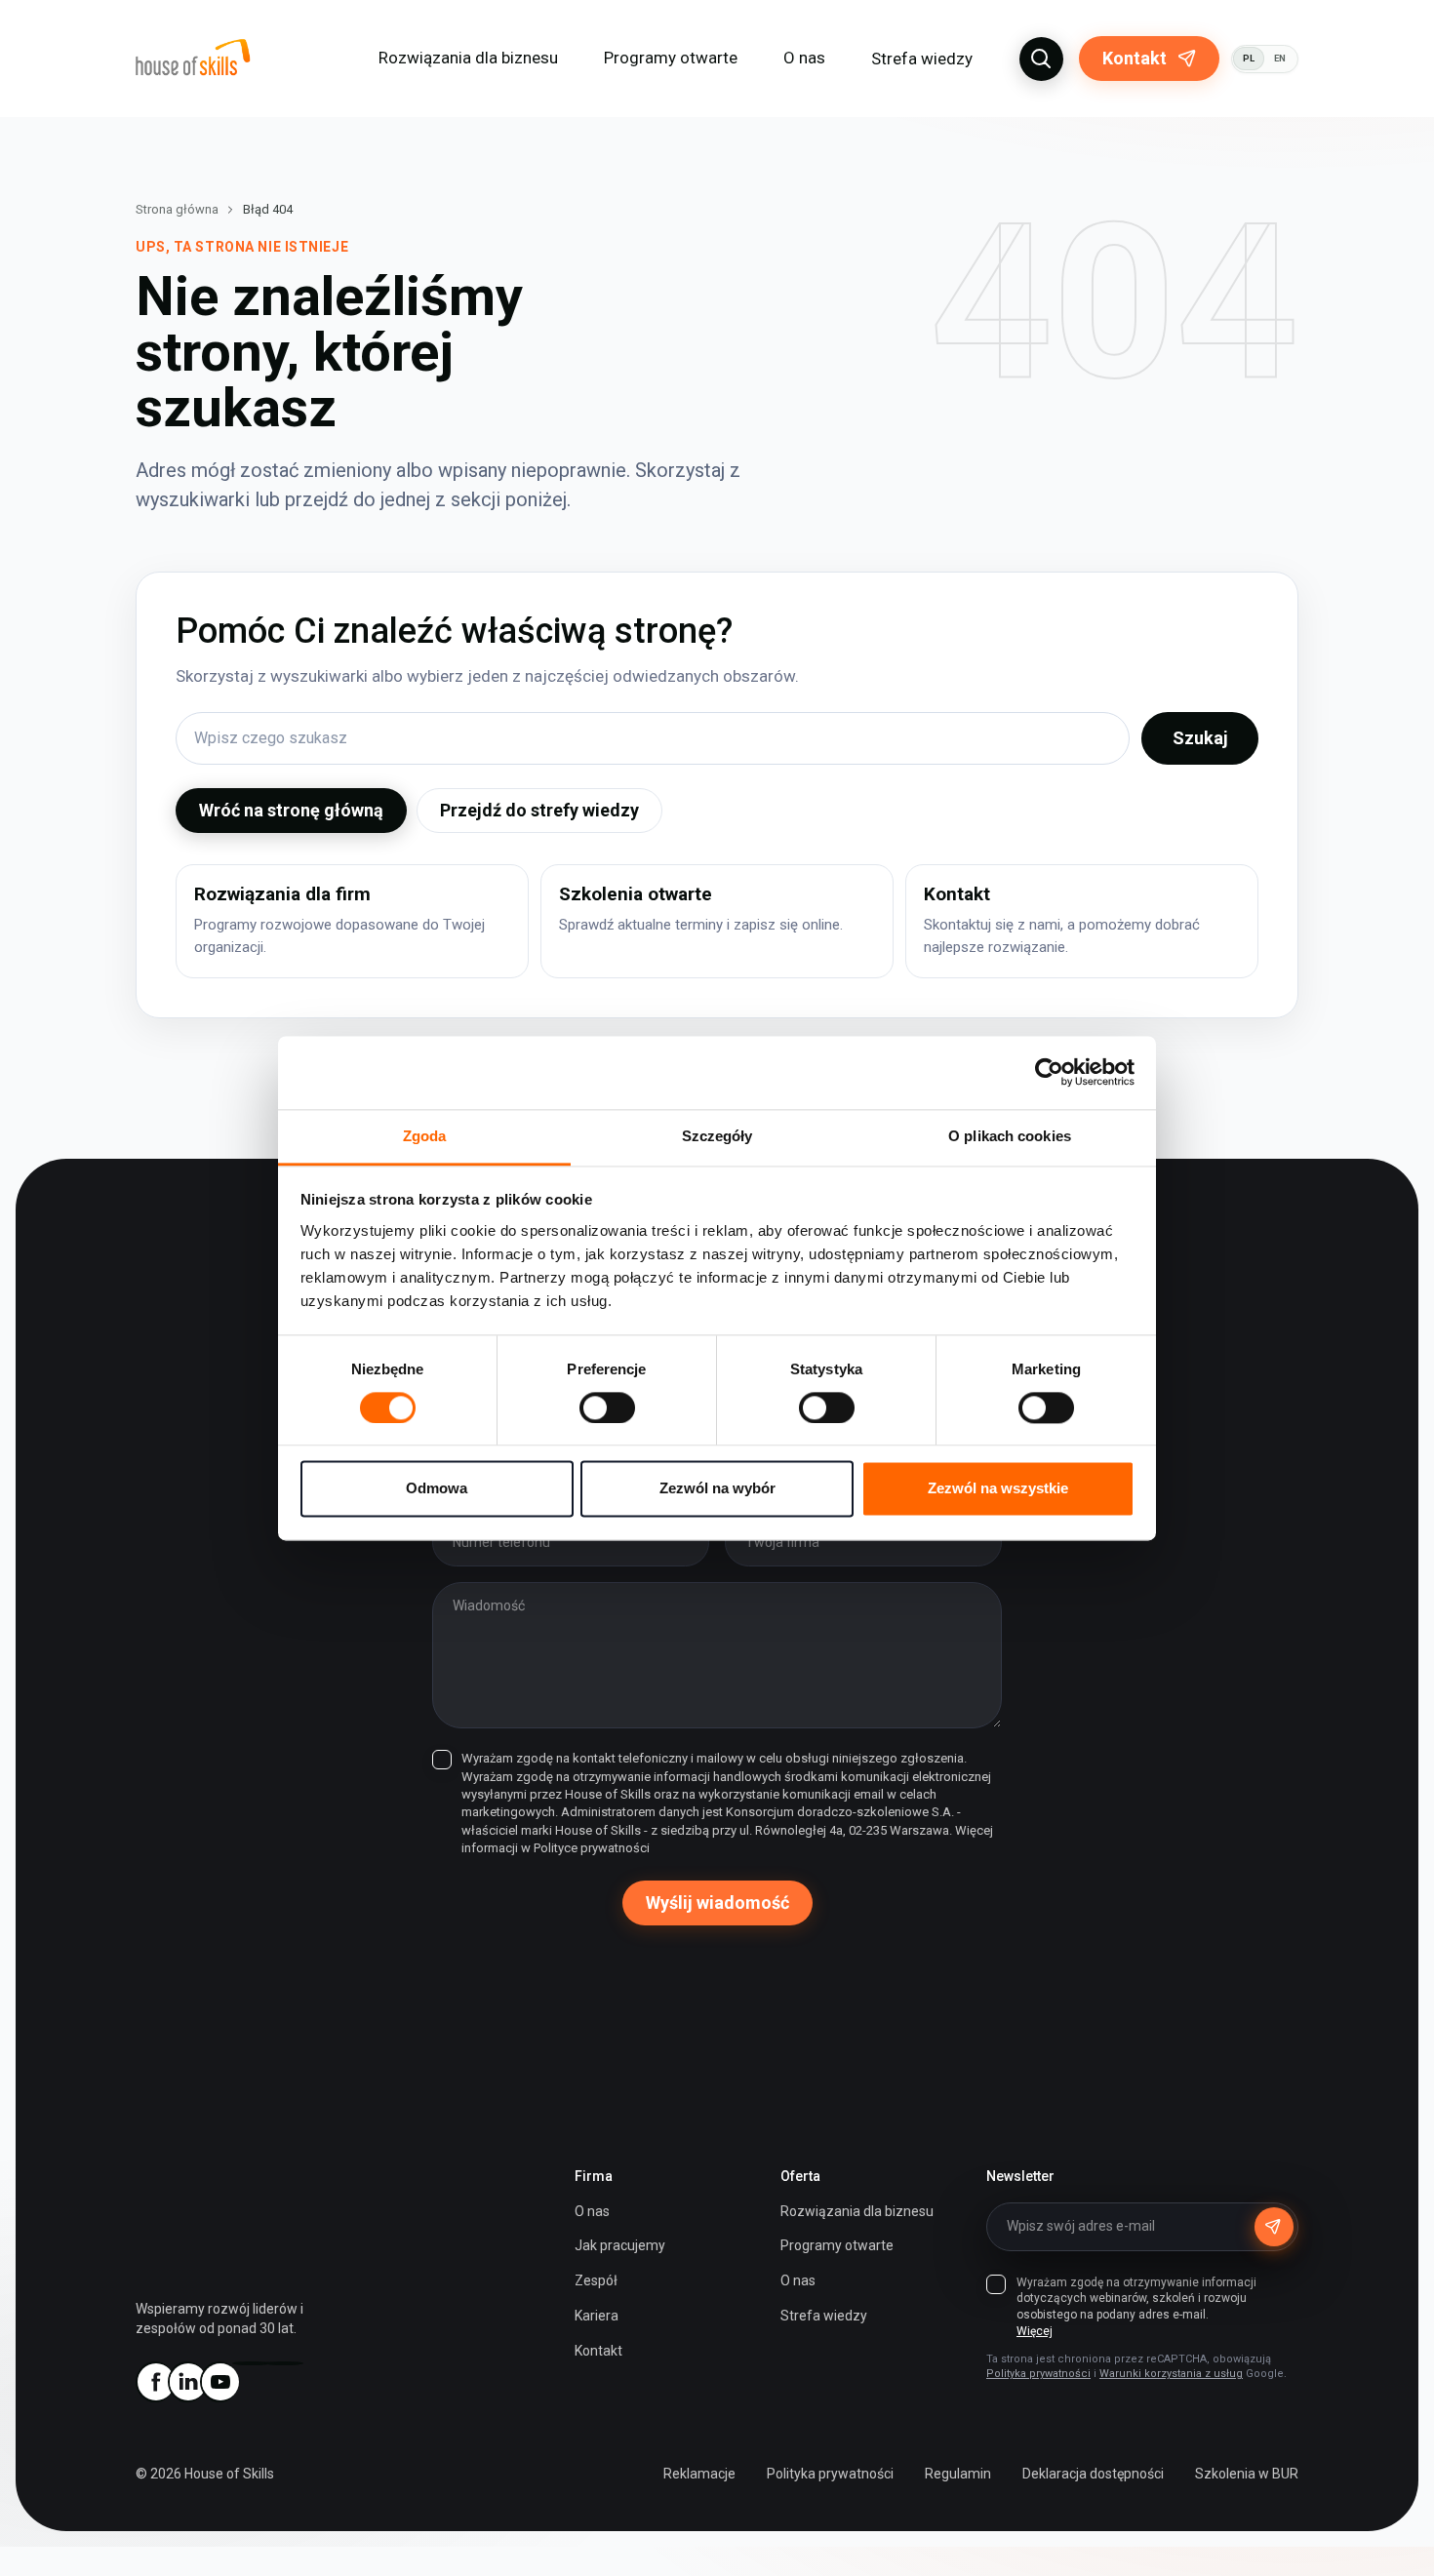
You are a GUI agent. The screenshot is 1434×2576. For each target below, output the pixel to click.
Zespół (596, 2280)
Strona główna (177, 209)
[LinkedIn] (187, 2382)
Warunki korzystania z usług (1171, 2374)
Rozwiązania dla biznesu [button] (468, 58)
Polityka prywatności (1038, 2374)
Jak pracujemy (620, 2245)
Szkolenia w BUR (1247, 2474)
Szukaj (1200, 738)
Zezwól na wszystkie (998, 1489)
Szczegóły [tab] (717, 1136)
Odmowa (437, 1489)
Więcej (1035, 2331)
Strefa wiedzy (922, 59)
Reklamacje (699, 2474)
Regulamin (958, 2474)
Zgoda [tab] (425, 1136)
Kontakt (1135, 58)
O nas (592, 2211)
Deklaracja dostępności (1093, 2474)
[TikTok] (284, 2363)
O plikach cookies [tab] (1010, 1136)
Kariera (597, 2316)
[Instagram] (252, 2363)
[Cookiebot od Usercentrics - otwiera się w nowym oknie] (1049, 1072)
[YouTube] (219, 2382)
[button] (1041, 59)
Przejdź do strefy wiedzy (539, 810)
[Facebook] (155, 2382)
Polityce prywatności (592, 1848)
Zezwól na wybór (717, 1489)
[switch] (607, 1407)
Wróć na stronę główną (291, 810)
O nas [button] (804, 58)
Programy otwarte (671, 58)
